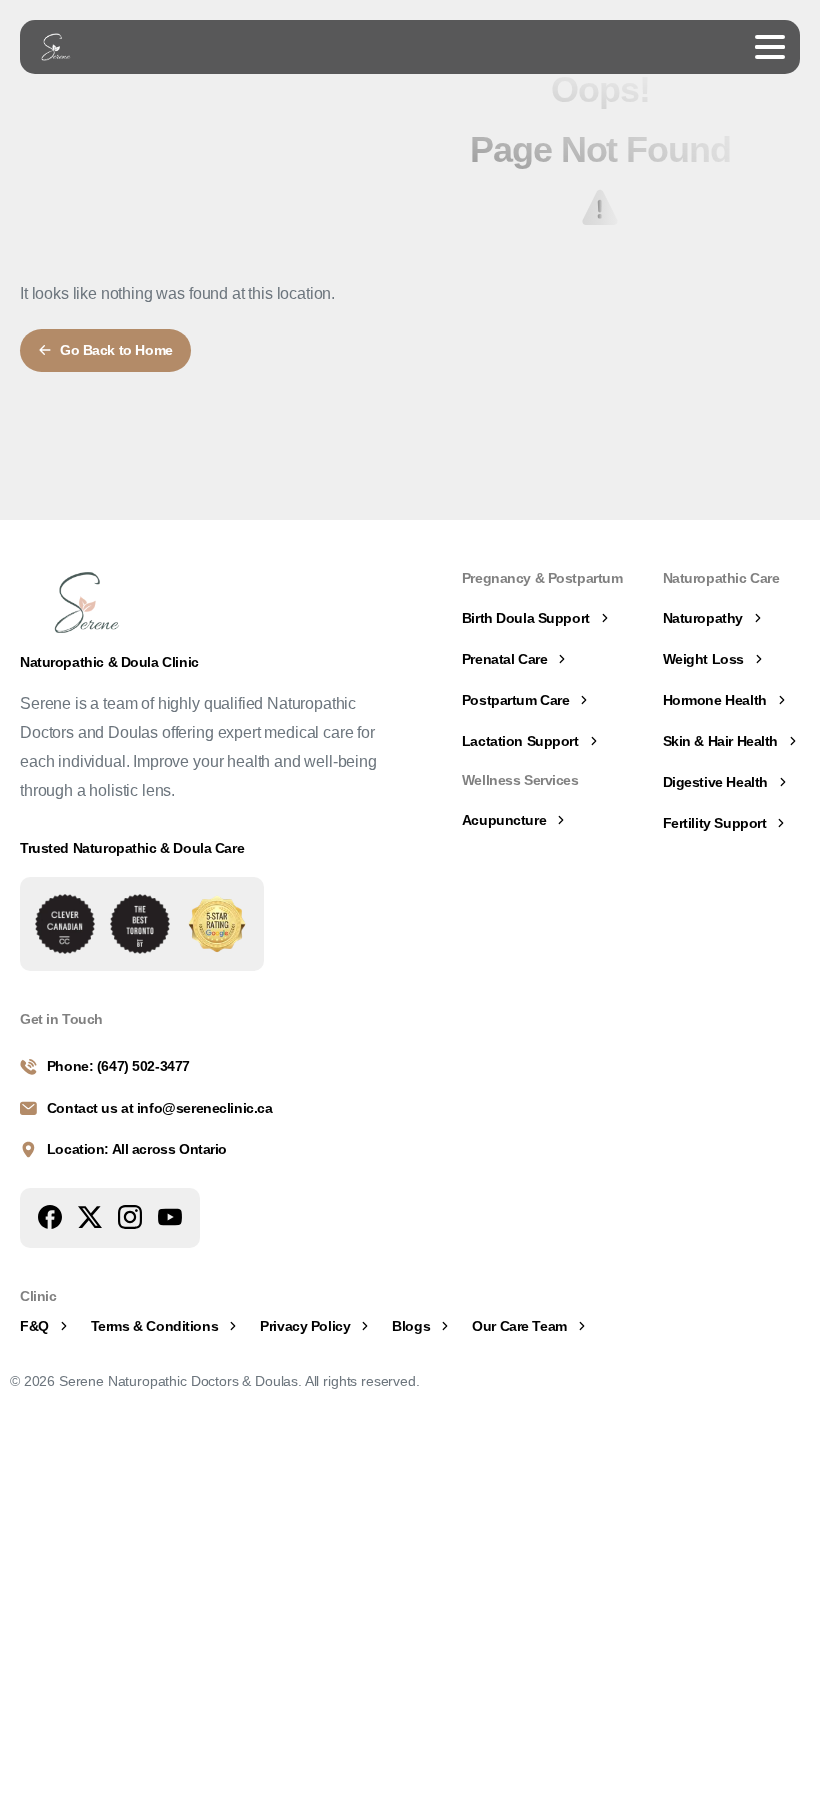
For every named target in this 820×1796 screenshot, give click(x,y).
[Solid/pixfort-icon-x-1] (90, 1216)
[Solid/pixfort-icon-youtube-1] (170, 1216)
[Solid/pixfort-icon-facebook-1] (50, 1216)
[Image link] (65, 924)
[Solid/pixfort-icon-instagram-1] (130, 1216)
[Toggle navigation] (770, 47)
